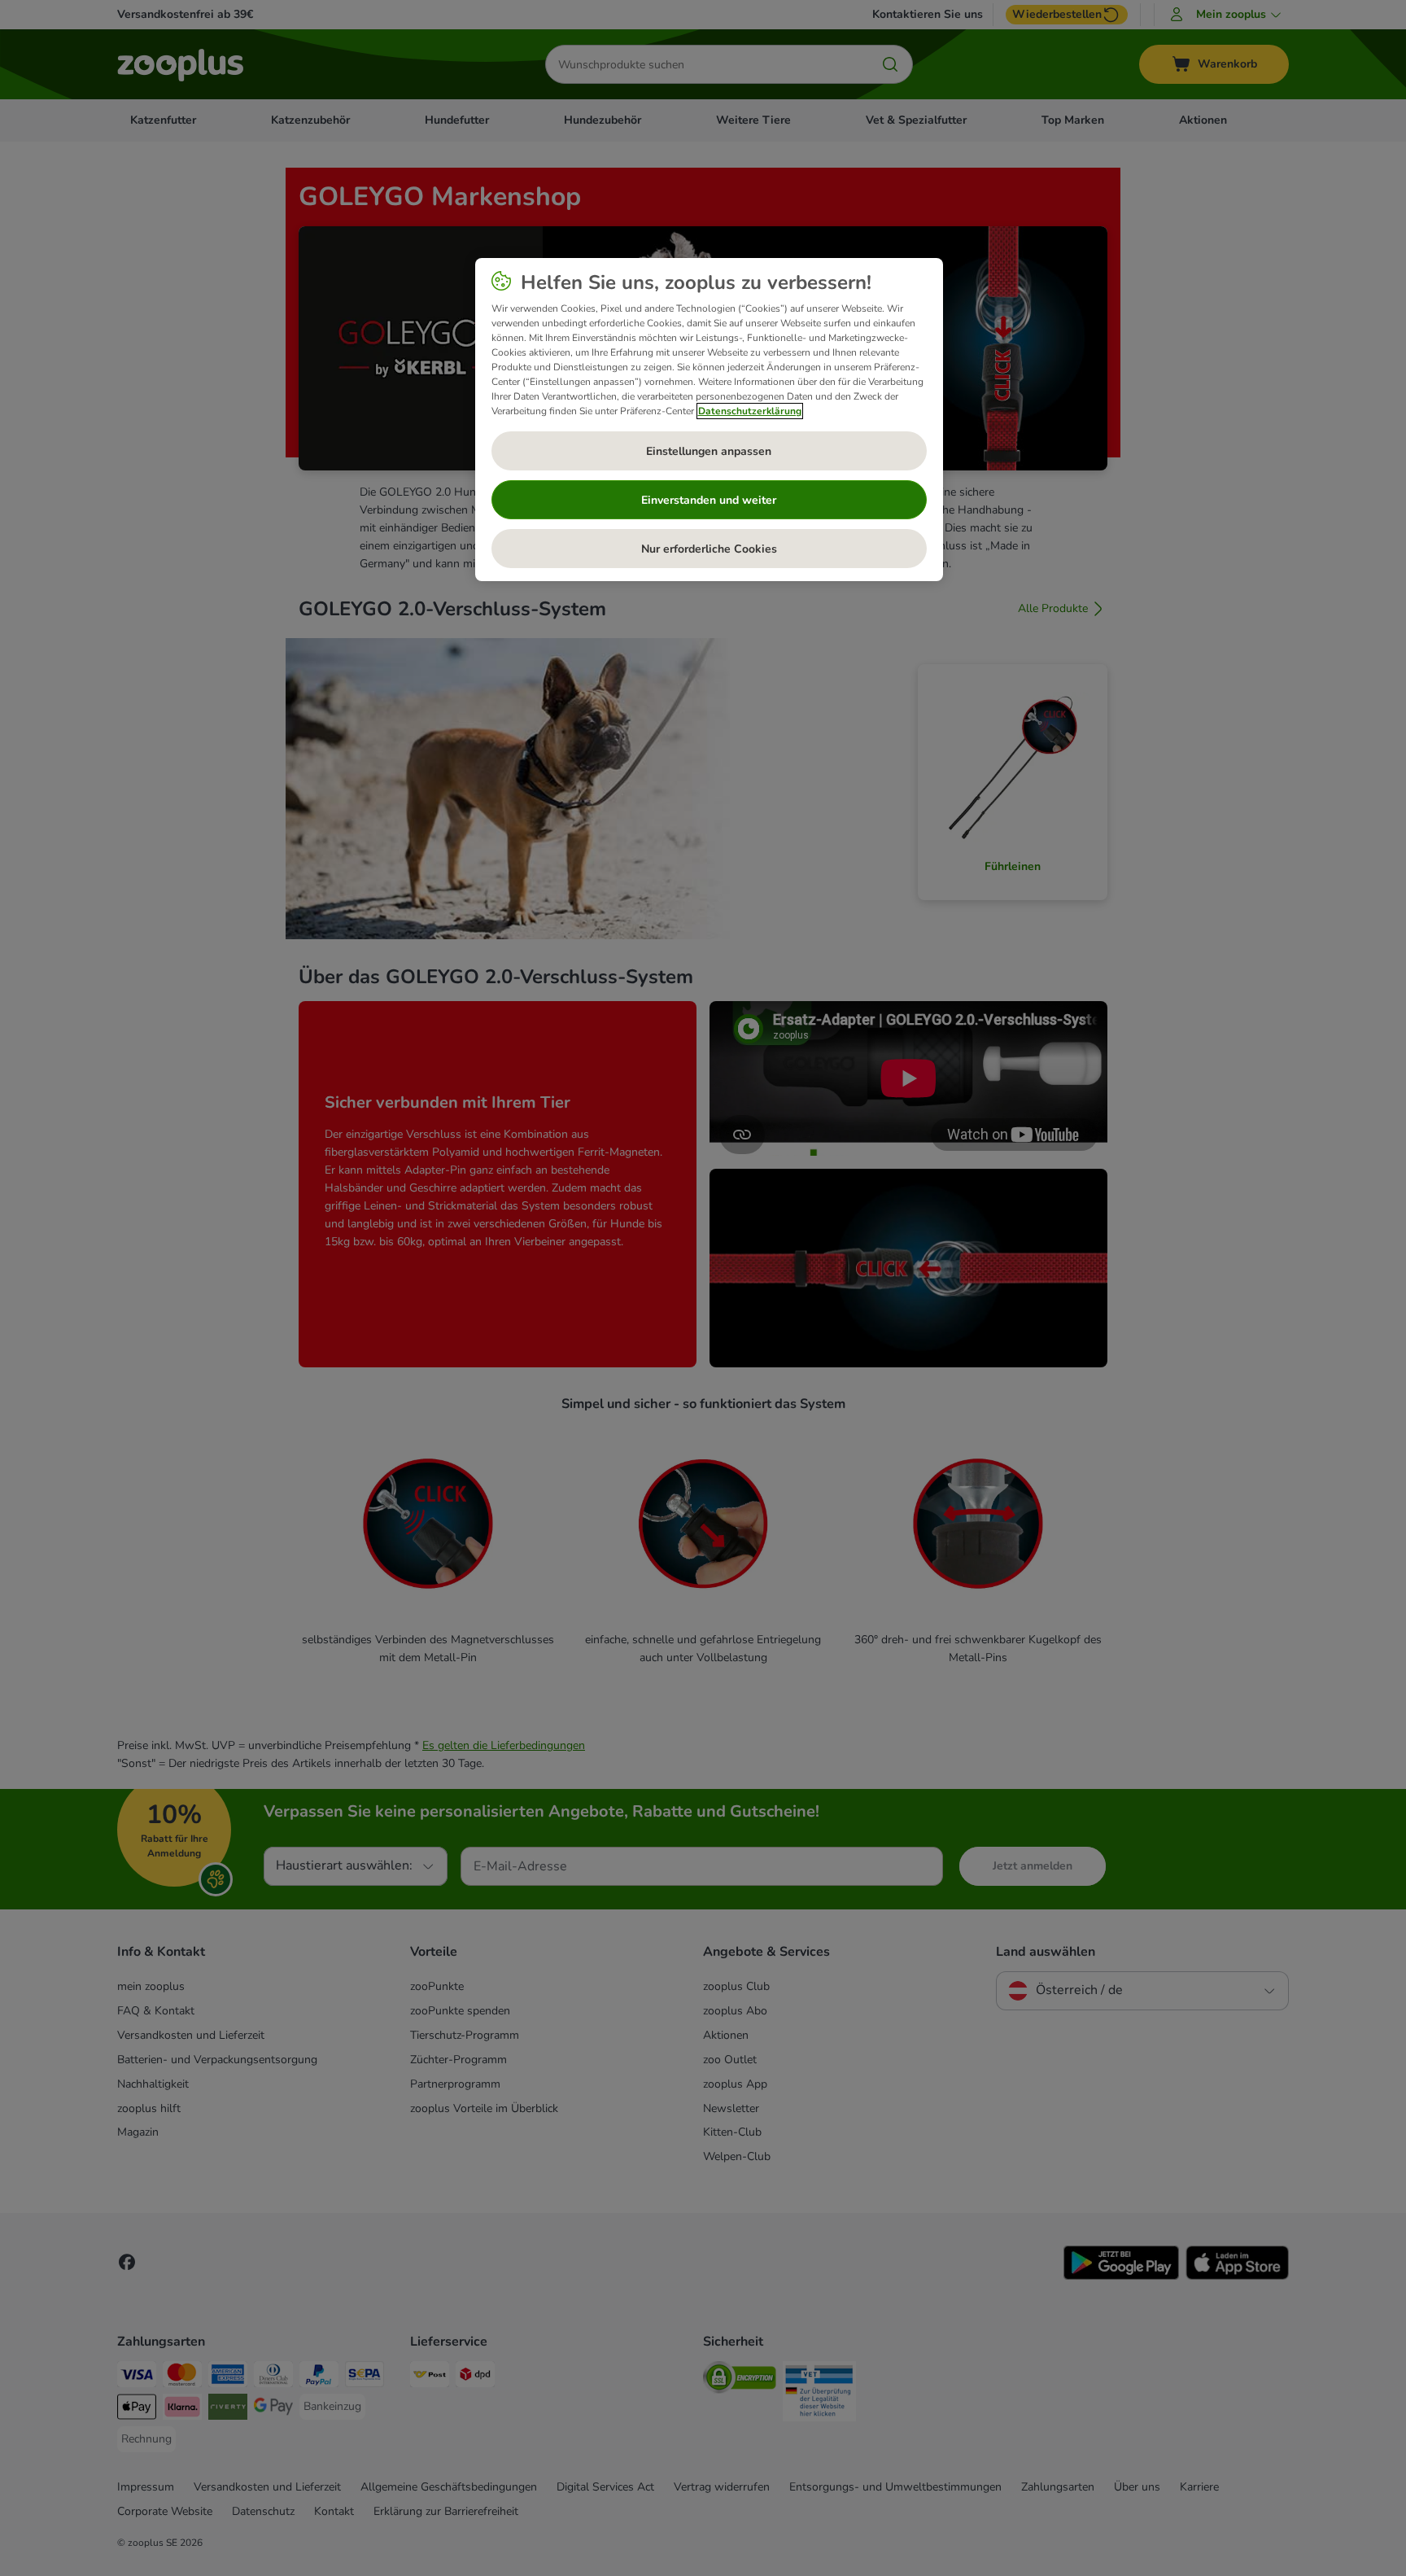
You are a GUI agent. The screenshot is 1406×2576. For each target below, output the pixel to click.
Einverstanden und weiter (709, 500)
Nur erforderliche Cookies (709, 549)
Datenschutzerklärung (750, 411)
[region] (709, 420)
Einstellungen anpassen (709, 451)
